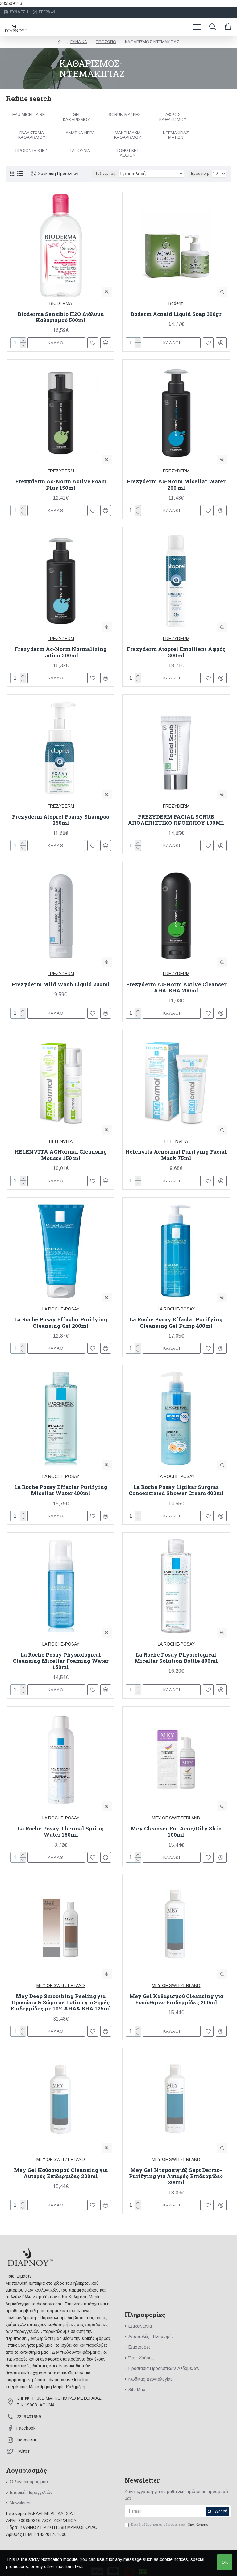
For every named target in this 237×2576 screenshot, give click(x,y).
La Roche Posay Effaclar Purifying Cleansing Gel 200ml (61, 1323)
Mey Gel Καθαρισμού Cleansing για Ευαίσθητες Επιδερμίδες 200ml (176, 1999)
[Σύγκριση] (106, 1348)
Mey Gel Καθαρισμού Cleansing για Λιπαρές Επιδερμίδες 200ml (61, 2173)
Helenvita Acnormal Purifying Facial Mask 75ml (176, 1155)
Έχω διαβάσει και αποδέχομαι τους (169, 2525)
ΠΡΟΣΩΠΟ (106, 42)
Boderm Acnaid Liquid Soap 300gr (176, 314)
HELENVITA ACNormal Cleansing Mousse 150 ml (61, 1155)
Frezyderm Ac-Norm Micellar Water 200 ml (176, 485)
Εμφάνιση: (200, 174)
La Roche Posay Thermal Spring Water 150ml (61, 1832)
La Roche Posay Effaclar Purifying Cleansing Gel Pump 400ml (176, 1323)
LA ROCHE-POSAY (61, 1309)
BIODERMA (61, 303)
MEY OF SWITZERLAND (176, 1818)
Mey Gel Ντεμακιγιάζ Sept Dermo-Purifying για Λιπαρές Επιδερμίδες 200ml (176, 2176)
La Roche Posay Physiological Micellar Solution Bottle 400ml (176, 1658)
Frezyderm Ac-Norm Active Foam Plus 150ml (61, 485)
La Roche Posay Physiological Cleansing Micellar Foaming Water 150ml (61, 1661)
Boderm (176, 303)
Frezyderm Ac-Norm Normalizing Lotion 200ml (61, 652)
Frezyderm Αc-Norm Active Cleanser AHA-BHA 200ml (176, 988)
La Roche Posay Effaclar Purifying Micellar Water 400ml (61, 1490)
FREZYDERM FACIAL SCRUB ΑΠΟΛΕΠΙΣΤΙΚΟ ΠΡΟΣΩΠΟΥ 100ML (176, 820)
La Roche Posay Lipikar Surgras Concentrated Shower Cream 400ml (176, 1490)
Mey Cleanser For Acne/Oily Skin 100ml (176, 1832)
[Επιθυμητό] (93, 1348)
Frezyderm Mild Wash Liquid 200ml (61, 984)
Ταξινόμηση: (106, 174)
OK (225, 2562)
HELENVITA (61, 1141)
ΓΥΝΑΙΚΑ (79, 42)
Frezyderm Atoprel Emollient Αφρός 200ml (176, 652)
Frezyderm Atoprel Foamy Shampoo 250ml (61, 820)
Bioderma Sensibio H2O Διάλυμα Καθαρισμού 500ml (61, 317)
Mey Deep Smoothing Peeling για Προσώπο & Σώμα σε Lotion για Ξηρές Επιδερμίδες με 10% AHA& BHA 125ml (61, 2003)
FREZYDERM (61, 471)
